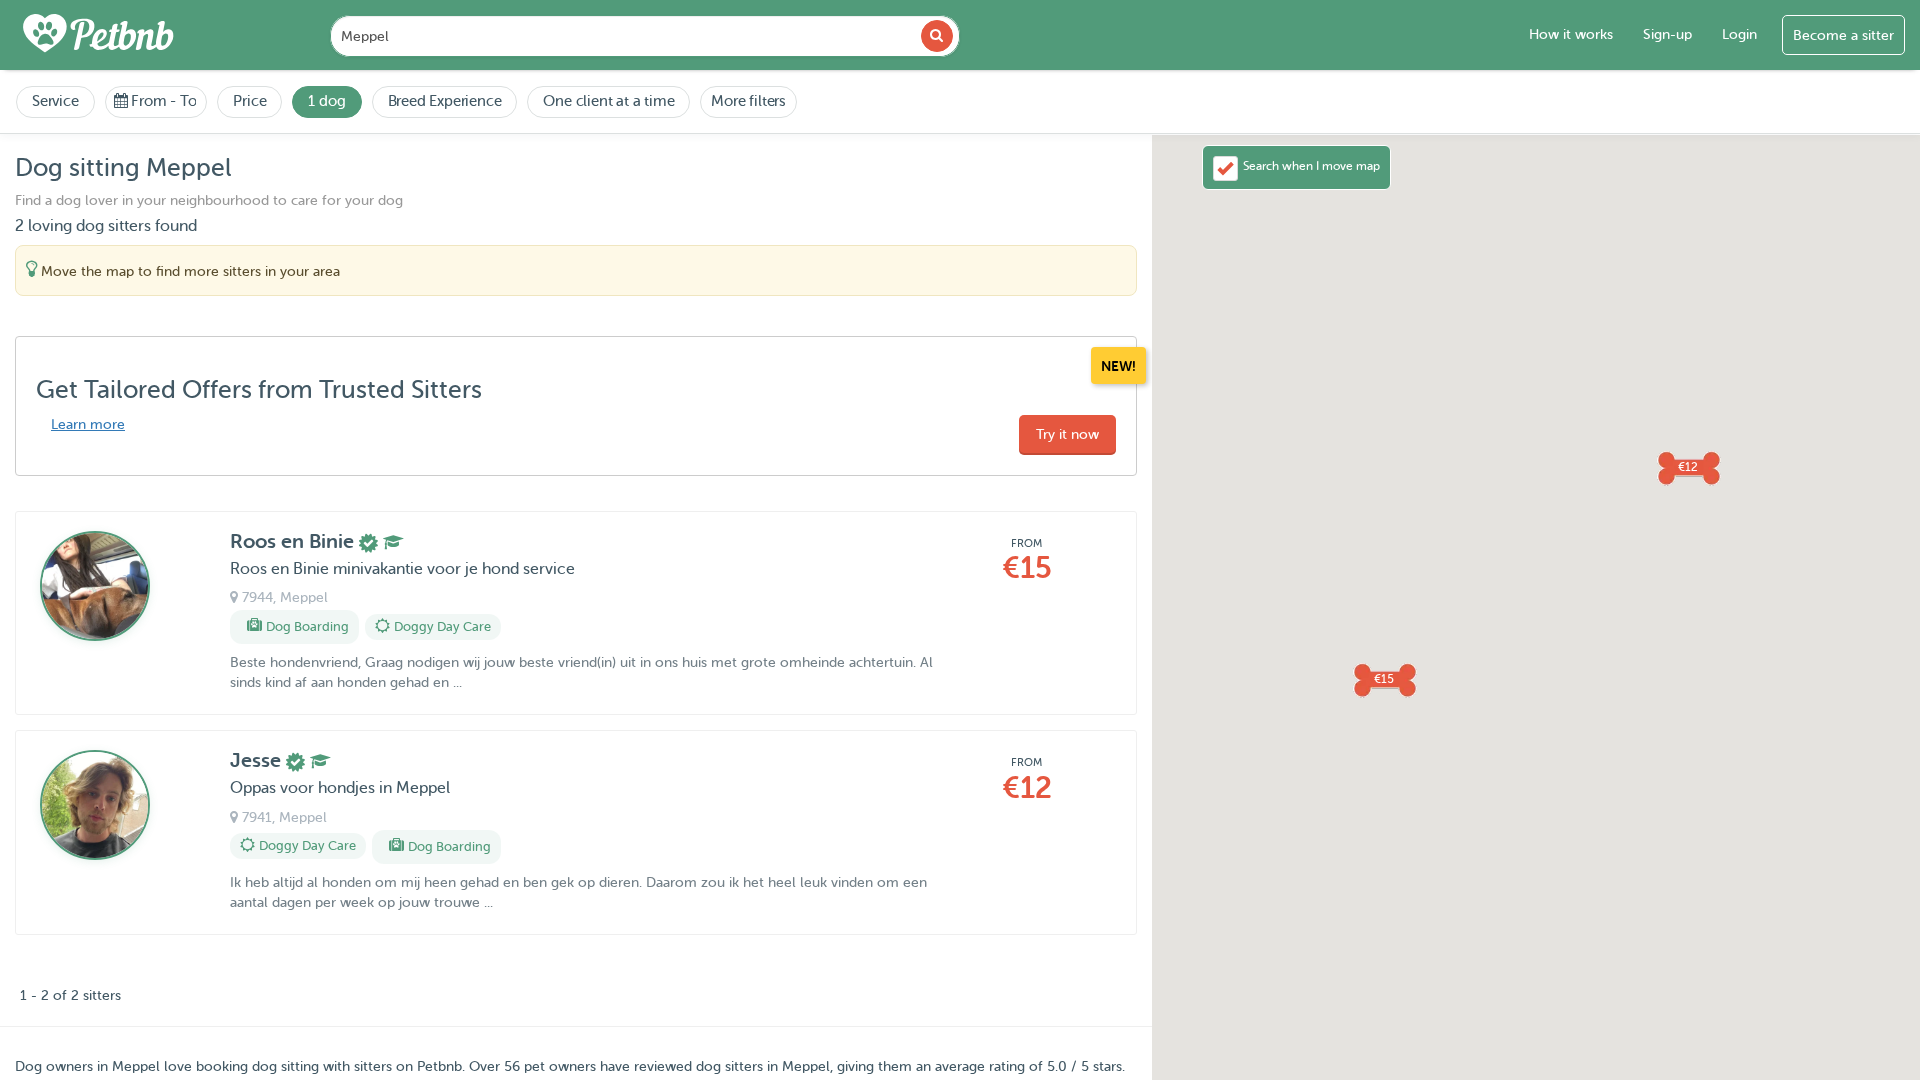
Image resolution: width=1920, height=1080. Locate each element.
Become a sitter (1843, 35)
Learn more (88, 424)
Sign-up (1667, 34)
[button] (1384, 679)
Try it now (1067, 434)
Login (1739, 34)
